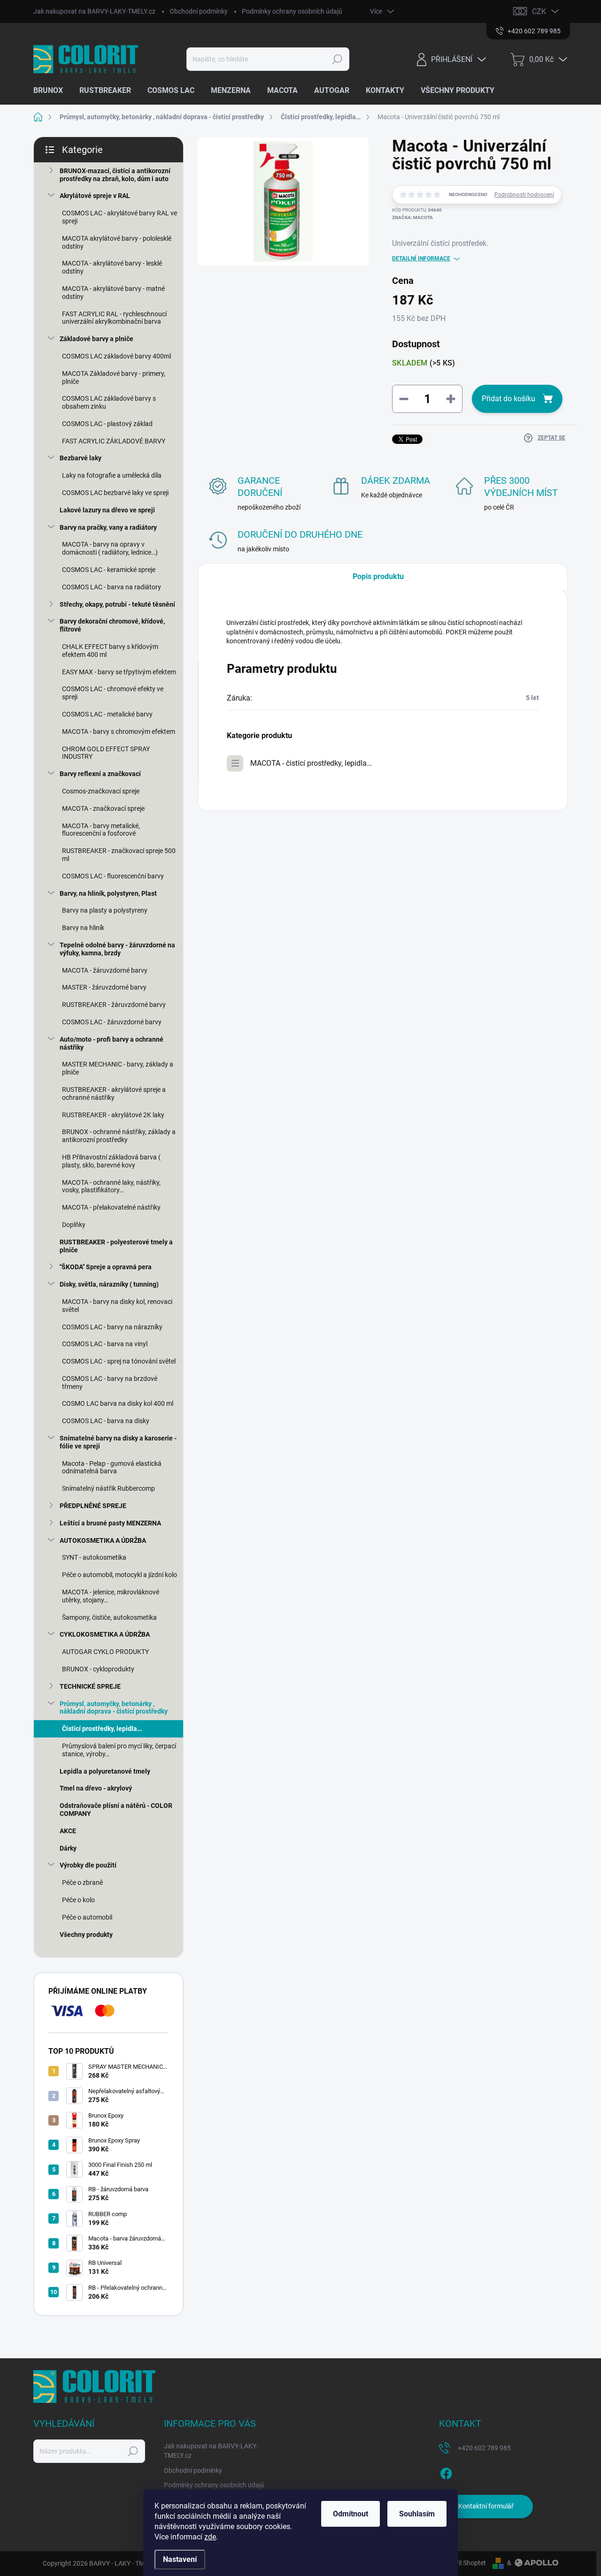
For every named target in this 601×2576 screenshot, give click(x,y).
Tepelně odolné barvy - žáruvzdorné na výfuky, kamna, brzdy (117, 949)
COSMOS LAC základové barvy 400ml (116, 356)
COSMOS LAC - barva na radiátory (112, 587)
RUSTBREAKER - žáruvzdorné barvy (114, 1005)
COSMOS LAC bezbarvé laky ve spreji (115, 493)
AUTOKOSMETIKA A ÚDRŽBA (103, 1540)
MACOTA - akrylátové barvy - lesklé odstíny (112, 267)
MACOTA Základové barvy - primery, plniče (114, 377)
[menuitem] (52, 91)
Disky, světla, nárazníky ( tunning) (109, 1284)
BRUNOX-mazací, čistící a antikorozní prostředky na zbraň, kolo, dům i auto (115, 175)
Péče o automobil (87, 1917)
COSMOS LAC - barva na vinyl (105, 1344)
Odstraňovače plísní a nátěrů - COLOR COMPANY (116, 1810)
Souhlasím (417, 2514)
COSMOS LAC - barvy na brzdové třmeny (110, 1383)
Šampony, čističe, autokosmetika (109, 1617)
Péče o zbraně (82, 1882)
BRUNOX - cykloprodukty (98, 1669)
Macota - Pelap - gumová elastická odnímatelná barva (112, 1467)
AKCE (68, 1831)
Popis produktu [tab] (378, 576)
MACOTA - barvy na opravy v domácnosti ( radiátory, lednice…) (110, 548)
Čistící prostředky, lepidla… (102, 1729)
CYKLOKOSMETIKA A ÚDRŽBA (105, 1634)
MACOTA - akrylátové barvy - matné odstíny (113, 293)
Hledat (337, 59)
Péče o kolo (78, 1900)
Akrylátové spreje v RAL (95, 196)
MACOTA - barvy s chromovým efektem (119, 732)
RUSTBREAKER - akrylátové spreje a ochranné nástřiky (114, 1094)
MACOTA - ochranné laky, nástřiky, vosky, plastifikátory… (111, 1186)
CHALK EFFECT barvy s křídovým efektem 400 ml (110, 651)
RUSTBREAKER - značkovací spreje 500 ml (119, 855)
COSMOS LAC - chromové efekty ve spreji (113, 693)
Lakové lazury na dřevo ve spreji (107, 510)
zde (210, 2537)
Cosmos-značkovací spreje (101, 791)
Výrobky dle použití (88, 1865)
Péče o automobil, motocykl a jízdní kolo (119, 1575)
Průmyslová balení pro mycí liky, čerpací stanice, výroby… (119, 1750)
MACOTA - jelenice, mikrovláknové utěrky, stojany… (111, 1596)
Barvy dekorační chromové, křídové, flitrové (112, 625)
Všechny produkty (86, 1935)
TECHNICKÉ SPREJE (90, 1686)
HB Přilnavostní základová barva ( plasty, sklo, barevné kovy (111, 1161)
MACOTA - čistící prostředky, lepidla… (311, 763)
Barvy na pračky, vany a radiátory (108, 527)
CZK (539, 11)
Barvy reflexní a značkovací (100, 774)
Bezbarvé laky (81, 458)
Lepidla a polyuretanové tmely (105, 1771)
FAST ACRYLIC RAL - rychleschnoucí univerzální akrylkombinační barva (114, 318)
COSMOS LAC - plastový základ (107, 424)
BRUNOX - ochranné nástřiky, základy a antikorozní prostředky (119, 1136)
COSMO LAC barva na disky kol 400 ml (118, 1403)
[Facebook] (446, 2472)
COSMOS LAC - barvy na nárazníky (112, 1327)
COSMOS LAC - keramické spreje (109, 570)
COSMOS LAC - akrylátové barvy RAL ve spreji (119, 217)
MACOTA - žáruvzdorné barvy (105, 970)
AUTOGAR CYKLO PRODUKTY (105, 1652)
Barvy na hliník (83, 928)
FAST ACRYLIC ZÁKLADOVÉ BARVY (114, 441)
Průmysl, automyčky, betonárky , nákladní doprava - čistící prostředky (114, 1708)
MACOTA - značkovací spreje (103, 808)
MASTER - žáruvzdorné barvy (104, 987)
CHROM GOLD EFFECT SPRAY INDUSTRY (106, 753)
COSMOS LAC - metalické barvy (107, 714)
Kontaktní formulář (486, 2506)
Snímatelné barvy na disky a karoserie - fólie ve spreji (118, 1442)
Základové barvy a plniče (96, 339)
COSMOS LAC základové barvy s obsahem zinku (109, 402)
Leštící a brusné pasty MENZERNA (110, 1523)
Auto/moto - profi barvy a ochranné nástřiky (112, 1043)
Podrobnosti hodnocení (524, 195)
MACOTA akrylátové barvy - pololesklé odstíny (117, 242)
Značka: (412, 217)
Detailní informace (421, 259)
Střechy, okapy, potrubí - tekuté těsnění (117, 604)
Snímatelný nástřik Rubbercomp (108, 1488)
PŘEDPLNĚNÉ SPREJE (93, 1506)
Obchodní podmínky (199, 11)
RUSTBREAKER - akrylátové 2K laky (113, 1115)
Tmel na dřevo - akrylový (96, 1788)
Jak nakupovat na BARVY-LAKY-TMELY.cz (94, 11)
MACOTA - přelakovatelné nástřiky (111, 1207)
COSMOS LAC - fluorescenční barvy (113, 876)
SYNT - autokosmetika (94, 1557)
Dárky (68, 1848)
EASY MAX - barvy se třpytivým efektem (119, 672)
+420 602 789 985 (484, 2448)
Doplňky (74, 1225)
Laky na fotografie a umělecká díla (112, 475)
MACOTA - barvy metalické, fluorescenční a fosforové (101, 830)
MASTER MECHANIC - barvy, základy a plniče (118, 1068)
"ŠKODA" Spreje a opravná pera (106, 1267)
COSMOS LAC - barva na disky (106, 1421)
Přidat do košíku (509, 399)
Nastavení (180, 2559)
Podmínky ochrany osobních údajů (292, 11)
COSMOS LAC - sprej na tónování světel (119, 1361)
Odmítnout (351, 2514)
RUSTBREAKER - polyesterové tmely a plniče (116, 1246)
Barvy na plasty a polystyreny (105, 910)
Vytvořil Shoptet (463, 2563)
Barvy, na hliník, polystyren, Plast (108, 893)
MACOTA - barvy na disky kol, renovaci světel (117, 1306)
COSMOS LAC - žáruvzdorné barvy (112, 1022)
